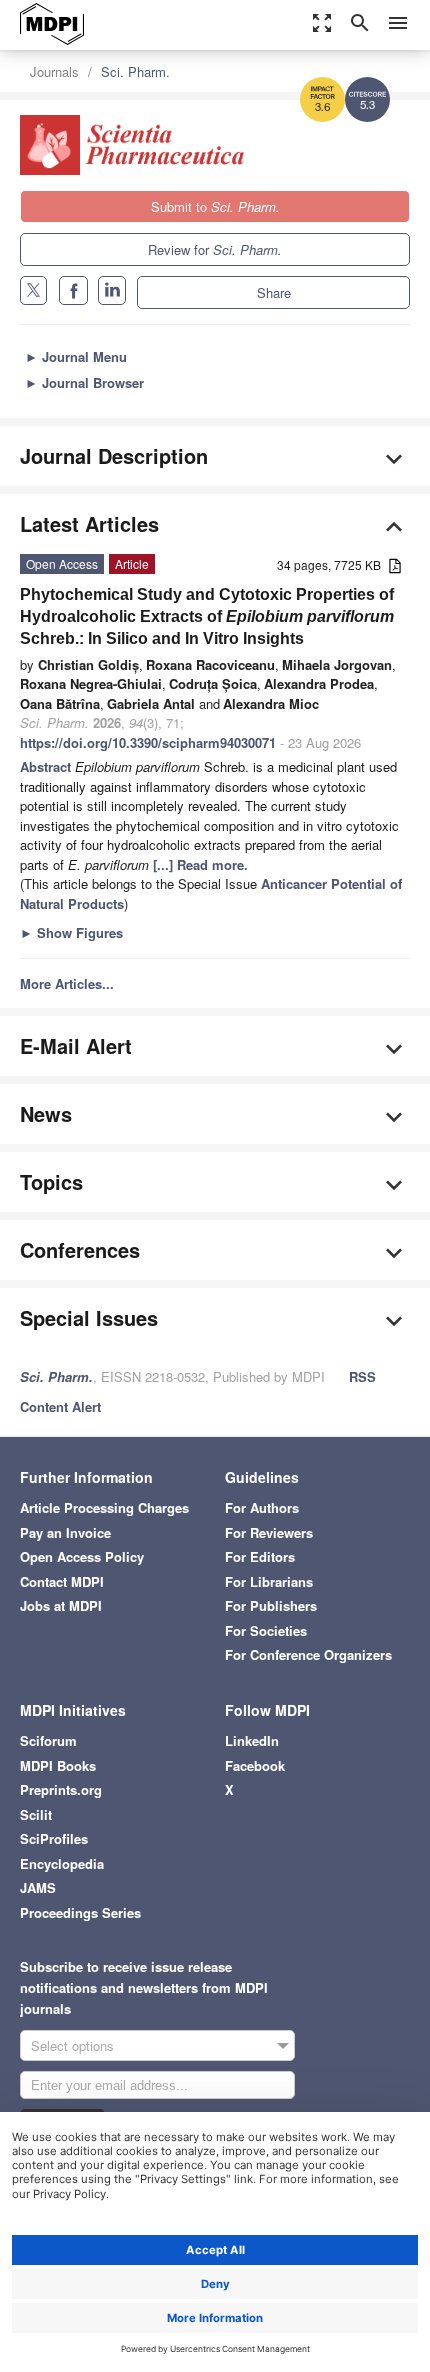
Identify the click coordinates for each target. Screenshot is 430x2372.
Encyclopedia (62, 1863)
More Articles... (67, 983)
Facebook (255, 1765)
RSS (362, 1376)
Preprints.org (61, 1789)
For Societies (266, 1630)
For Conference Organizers (308, 1654)
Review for (215, 249)
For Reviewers (269, 1532)
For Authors (262, 1507)
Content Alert (60, 1406)
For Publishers (271, 1605)
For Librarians (269, 1581)
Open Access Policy (82, 1556)
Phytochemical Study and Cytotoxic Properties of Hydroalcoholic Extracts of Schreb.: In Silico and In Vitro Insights (207, 616)
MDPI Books (58, 1765)
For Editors (260, 1556)
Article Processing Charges (104, 1507)
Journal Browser (84, 382)
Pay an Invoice (65, 1532)
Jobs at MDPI (61, 1605)
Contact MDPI (62, 1581)
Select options (72, 2045)
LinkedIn (252, 1740)
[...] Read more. (200, 864)
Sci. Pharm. (135, 71)
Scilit (36, 1814)
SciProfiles (54, 1838)
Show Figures (71, 932)
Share (274, 292)
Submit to (215, 206)
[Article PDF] (395, 566)
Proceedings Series (80, 1912)
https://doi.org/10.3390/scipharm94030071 (148, 742)
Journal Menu (76, 356)
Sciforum (48, 1740)
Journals (54, 71)
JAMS (38, 1887)
